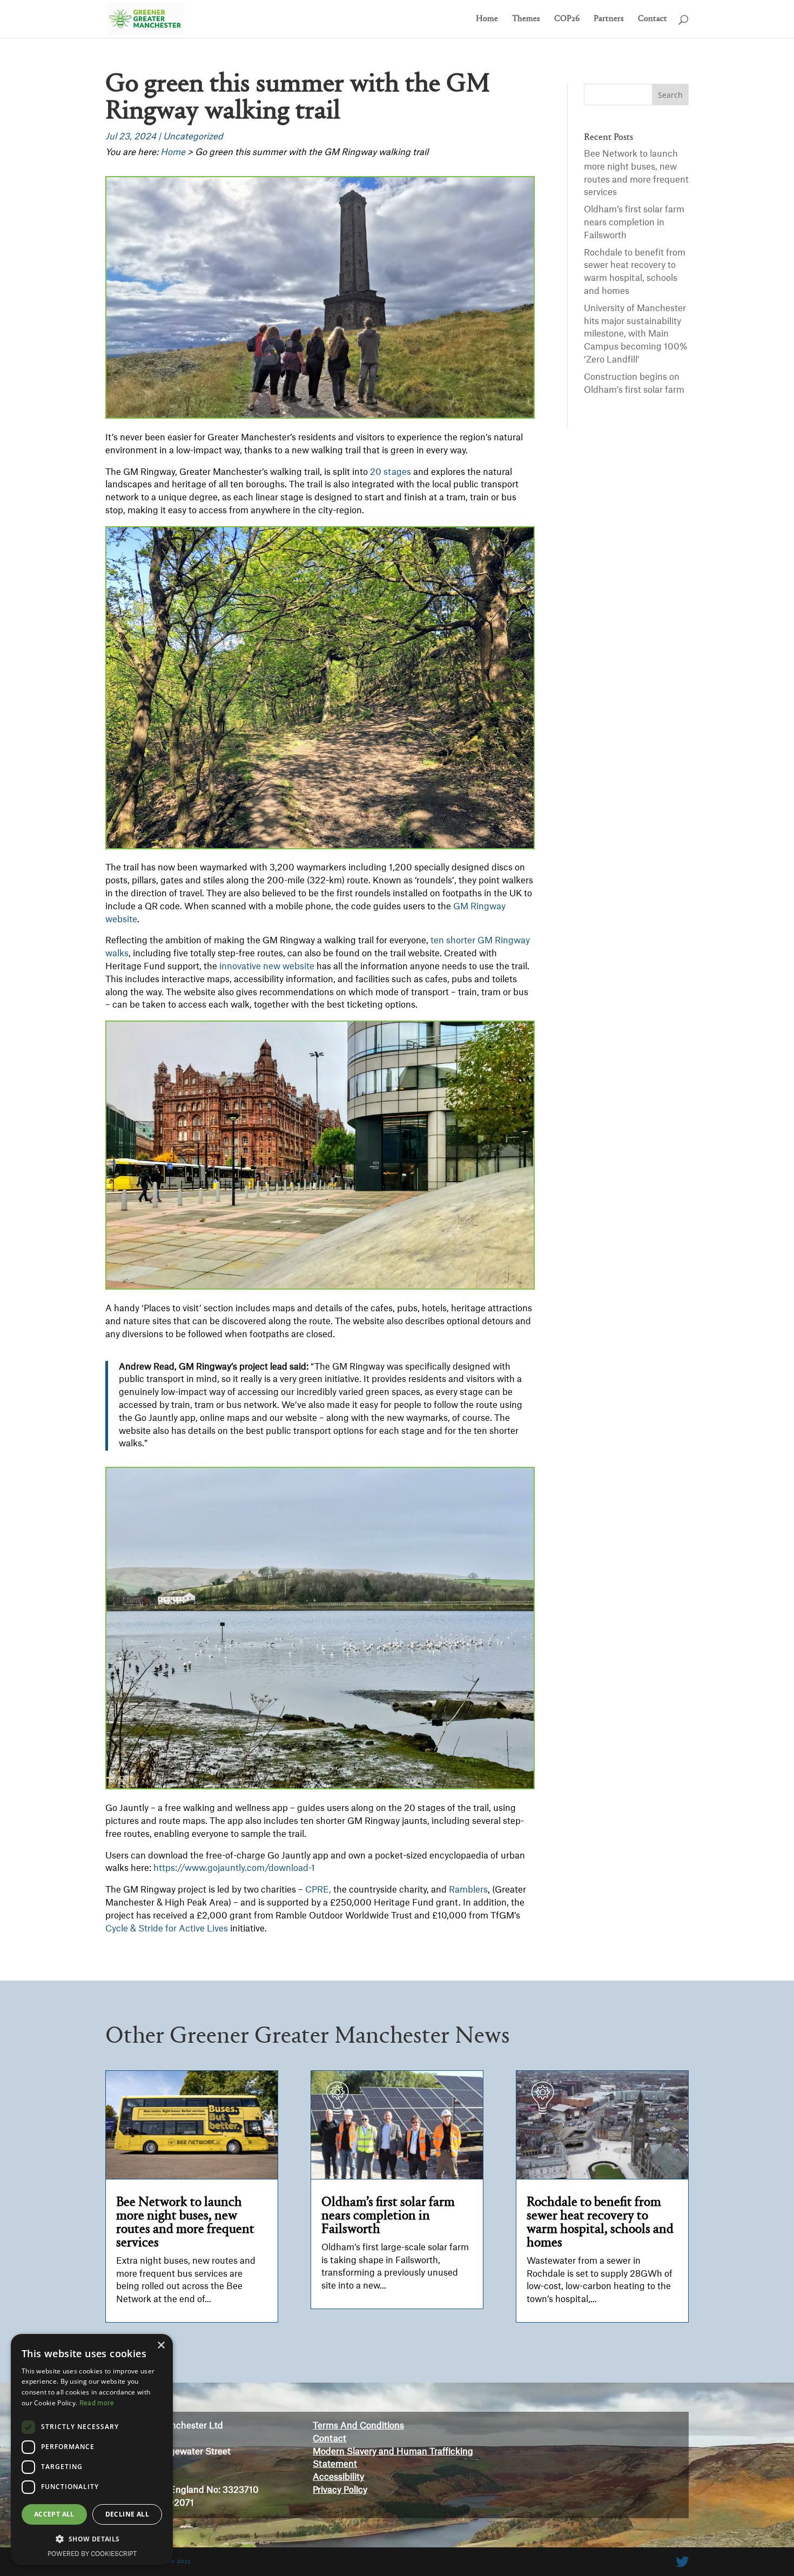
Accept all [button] (54, 2514)
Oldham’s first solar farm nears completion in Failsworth (634, 223)
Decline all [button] (127, 2514)
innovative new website (267, 967)
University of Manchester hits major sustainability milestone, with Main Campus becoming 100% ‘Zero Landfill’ (636, 334)
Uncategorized (193, 137)
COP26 (567, 19)
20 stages (391, 472)
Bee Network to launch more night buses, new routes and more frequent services (185, 2223)
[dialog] (92, 2450)
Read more (97, 2403)
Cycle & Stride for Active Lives (167, 1929)
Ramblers (467, 1890)
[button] (92, 2539)
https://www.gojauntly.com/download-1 (234, 1868)
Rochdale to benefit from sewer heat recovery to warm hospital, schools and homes (600, 2223)
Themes (526, 19)
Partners (609, 19)
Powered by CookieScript (92, 2554)
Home (487, 19)
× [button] (161, 2346)
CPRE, (318, 1890)
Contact (652, 19)
